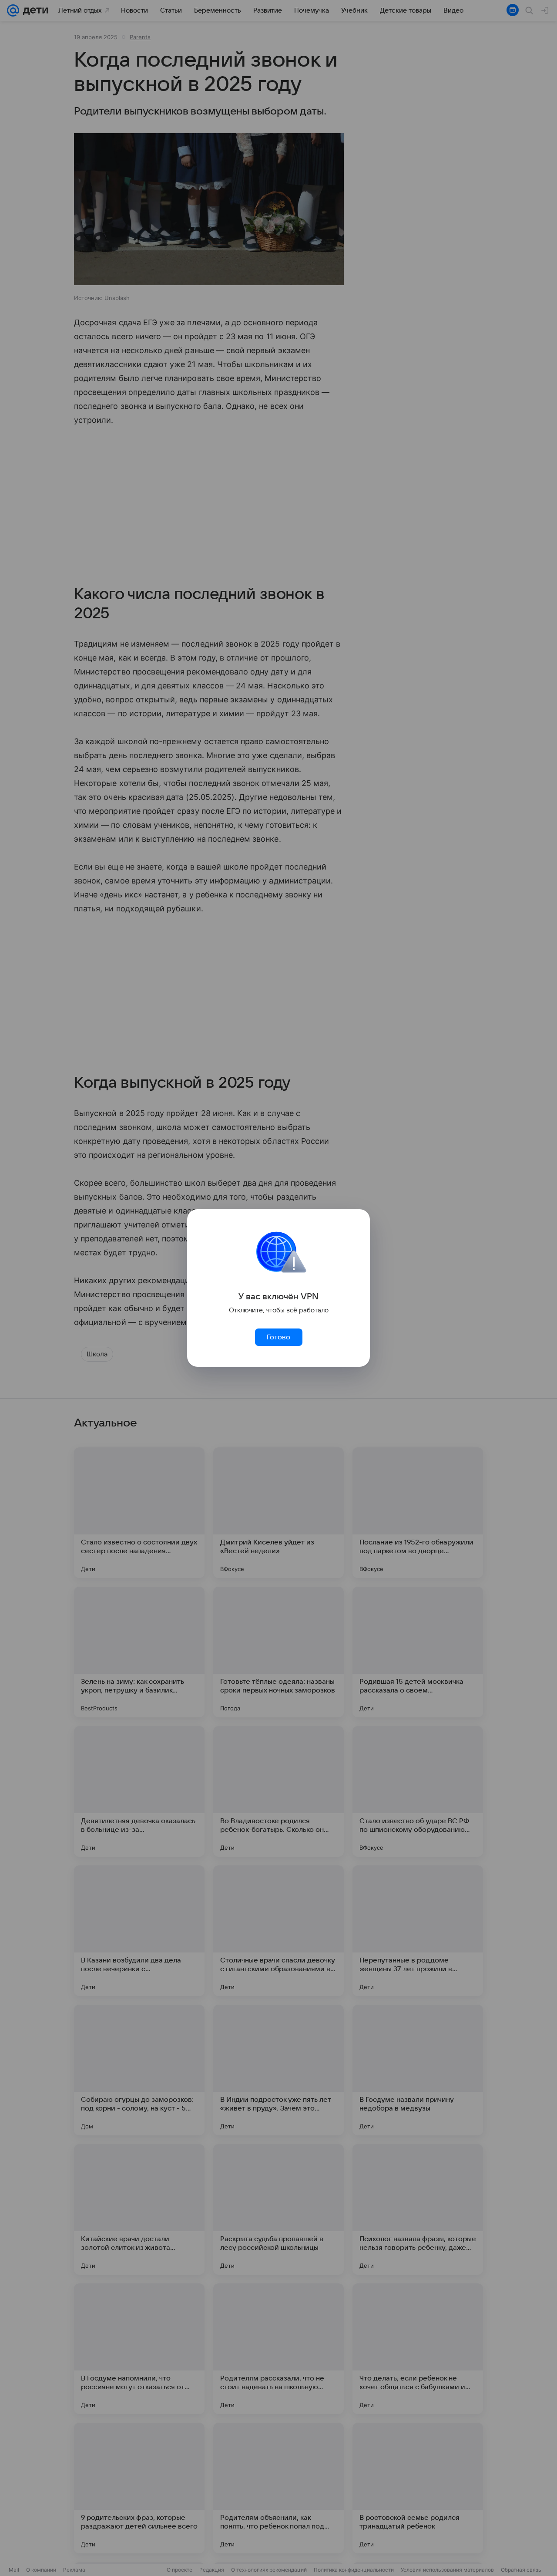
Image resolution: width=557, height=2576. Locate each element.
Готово (278, 1337)
